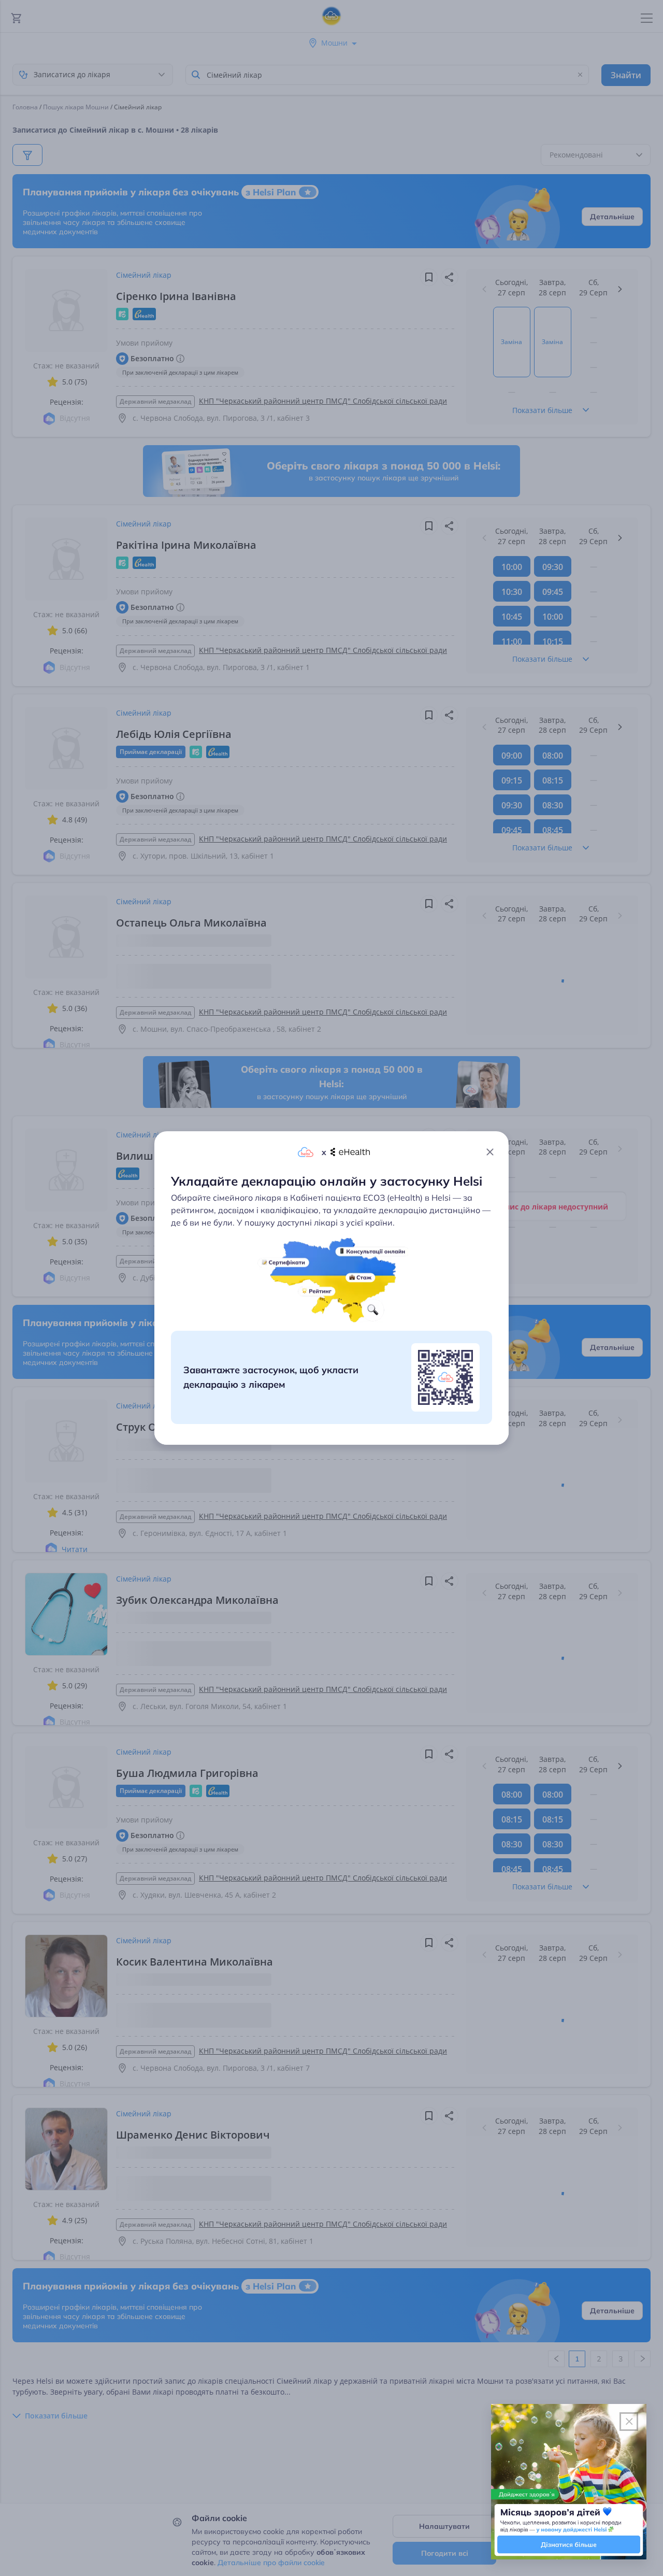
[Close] (490, 1152)
